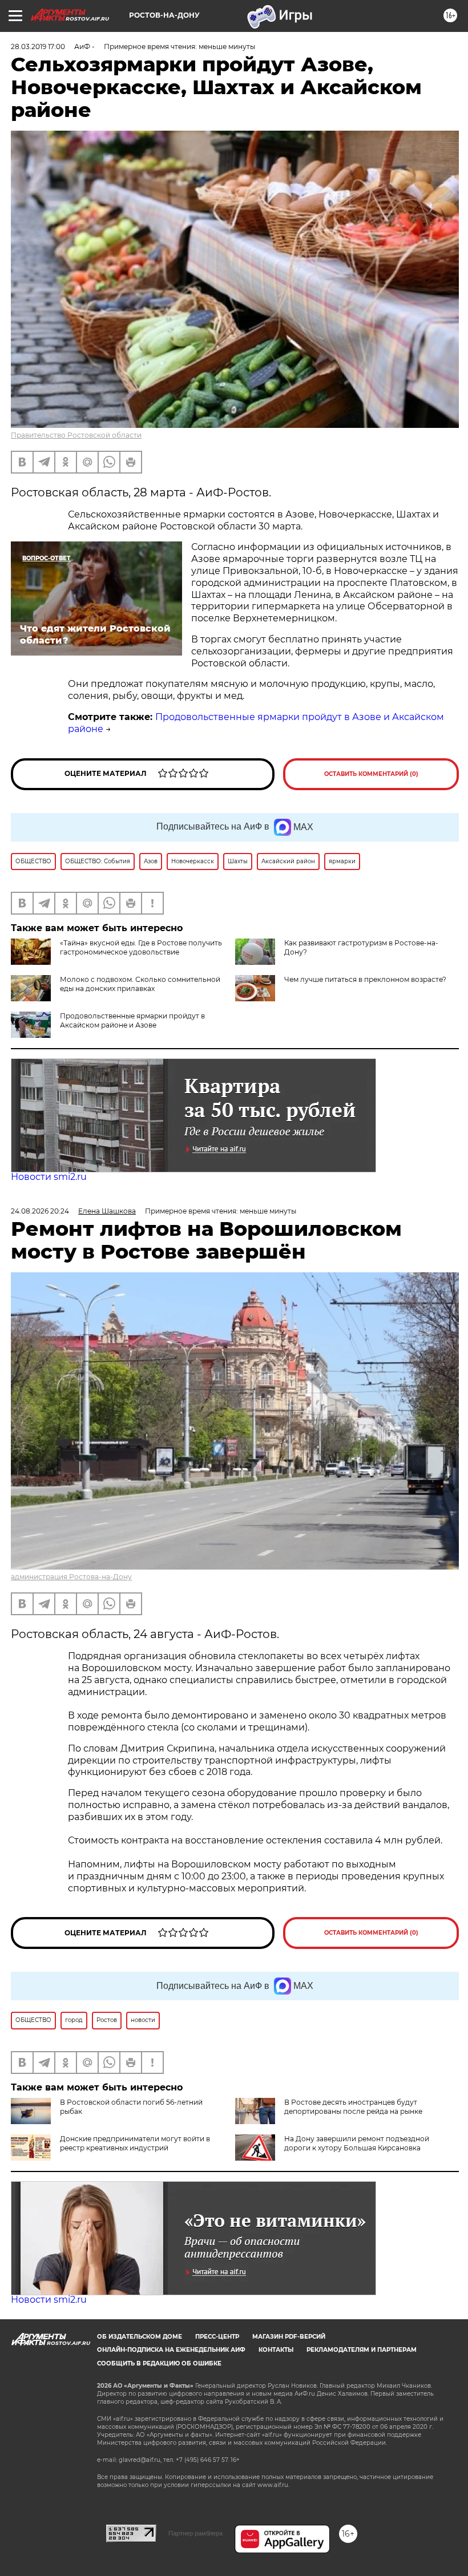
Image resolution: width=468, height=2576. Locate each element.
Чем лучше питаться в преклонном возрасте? (365, 979)
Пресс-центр (217, 2337)
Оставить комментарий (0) (371, 774)
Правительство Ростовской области (76, 435)
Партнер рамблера (195, 2533)
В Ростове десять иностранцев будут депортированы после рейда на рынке (353, 2107)
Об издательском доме (140, 2337)
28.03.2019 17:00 (38, 46)
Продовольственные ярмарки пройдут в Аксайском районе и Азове (132, 1020)
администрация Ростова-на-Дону (71, 1577)
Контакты (276, 2350)
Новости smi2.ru (49, 1177)
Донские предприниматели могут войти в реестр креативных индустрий (135, 2143)
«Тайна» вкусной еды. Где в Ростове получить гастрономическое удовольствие (141, 947)
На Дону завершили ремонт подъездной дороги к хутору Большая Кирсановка (357, 2143)
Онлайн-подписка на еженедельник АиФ (171, 2350)
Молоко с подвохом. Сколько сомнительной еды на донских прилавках (140, 984)
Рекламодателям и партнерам (362, 2350)
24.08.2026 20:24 (40, 1211)
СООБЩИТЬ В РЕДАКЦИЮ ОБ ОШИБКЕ (159, 2363)
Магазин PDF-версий (289, 2337)
